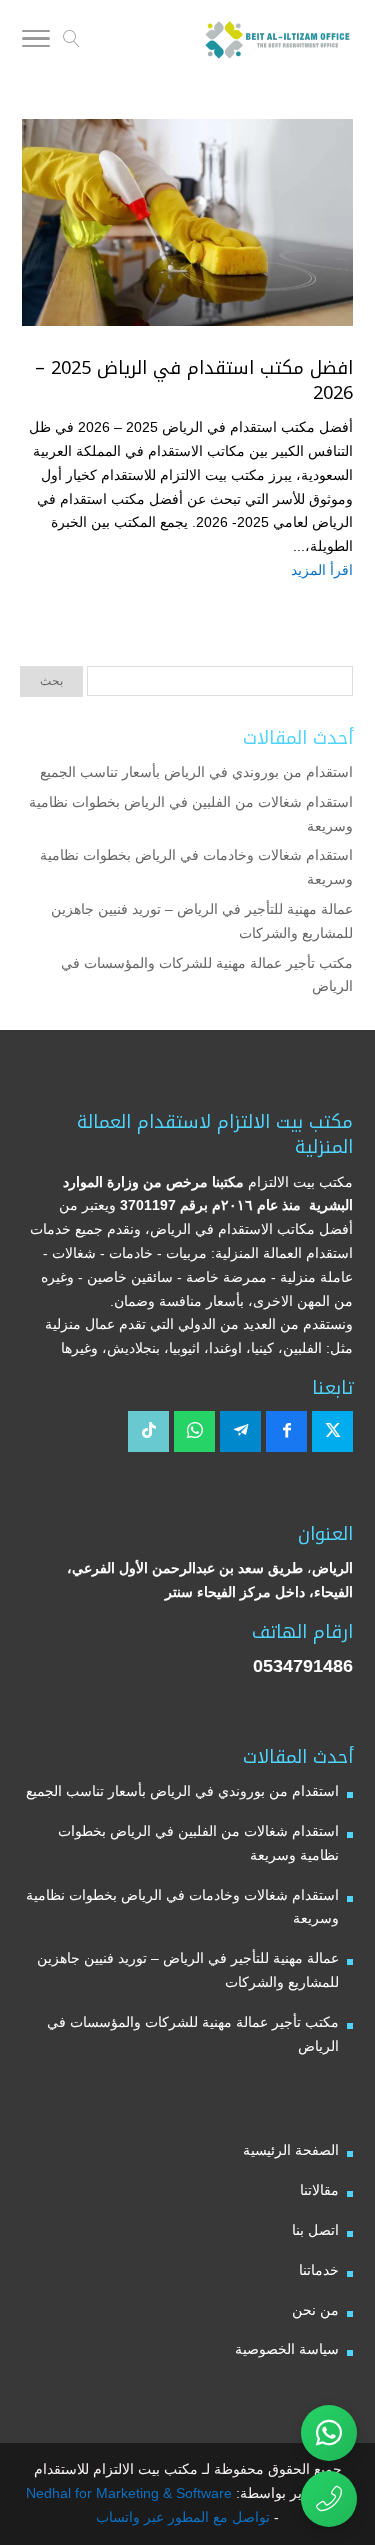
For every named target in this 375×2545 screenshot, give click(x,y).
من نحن (315, 2310)
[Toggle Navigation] (36, 42)
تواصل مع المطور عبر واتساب (183, 2517)
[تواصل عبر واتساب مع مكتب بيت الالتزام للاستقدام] (329, 2433)
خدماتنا (319, 2270)
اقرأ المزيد (322, 570)
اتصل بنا (315, 2230)
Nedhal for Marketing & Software (129, 2493)
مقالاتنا (319, 2190)
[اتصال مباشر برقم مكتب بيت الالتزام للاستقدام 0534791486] (329, 2499)
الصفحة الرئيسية (291, 2150)
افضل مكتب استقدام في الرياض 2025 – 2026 (194, 380)
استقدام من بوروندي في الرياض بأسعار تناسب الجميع (196, 772)
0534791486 (303, 1666)
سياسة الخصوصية (287, 2349)
